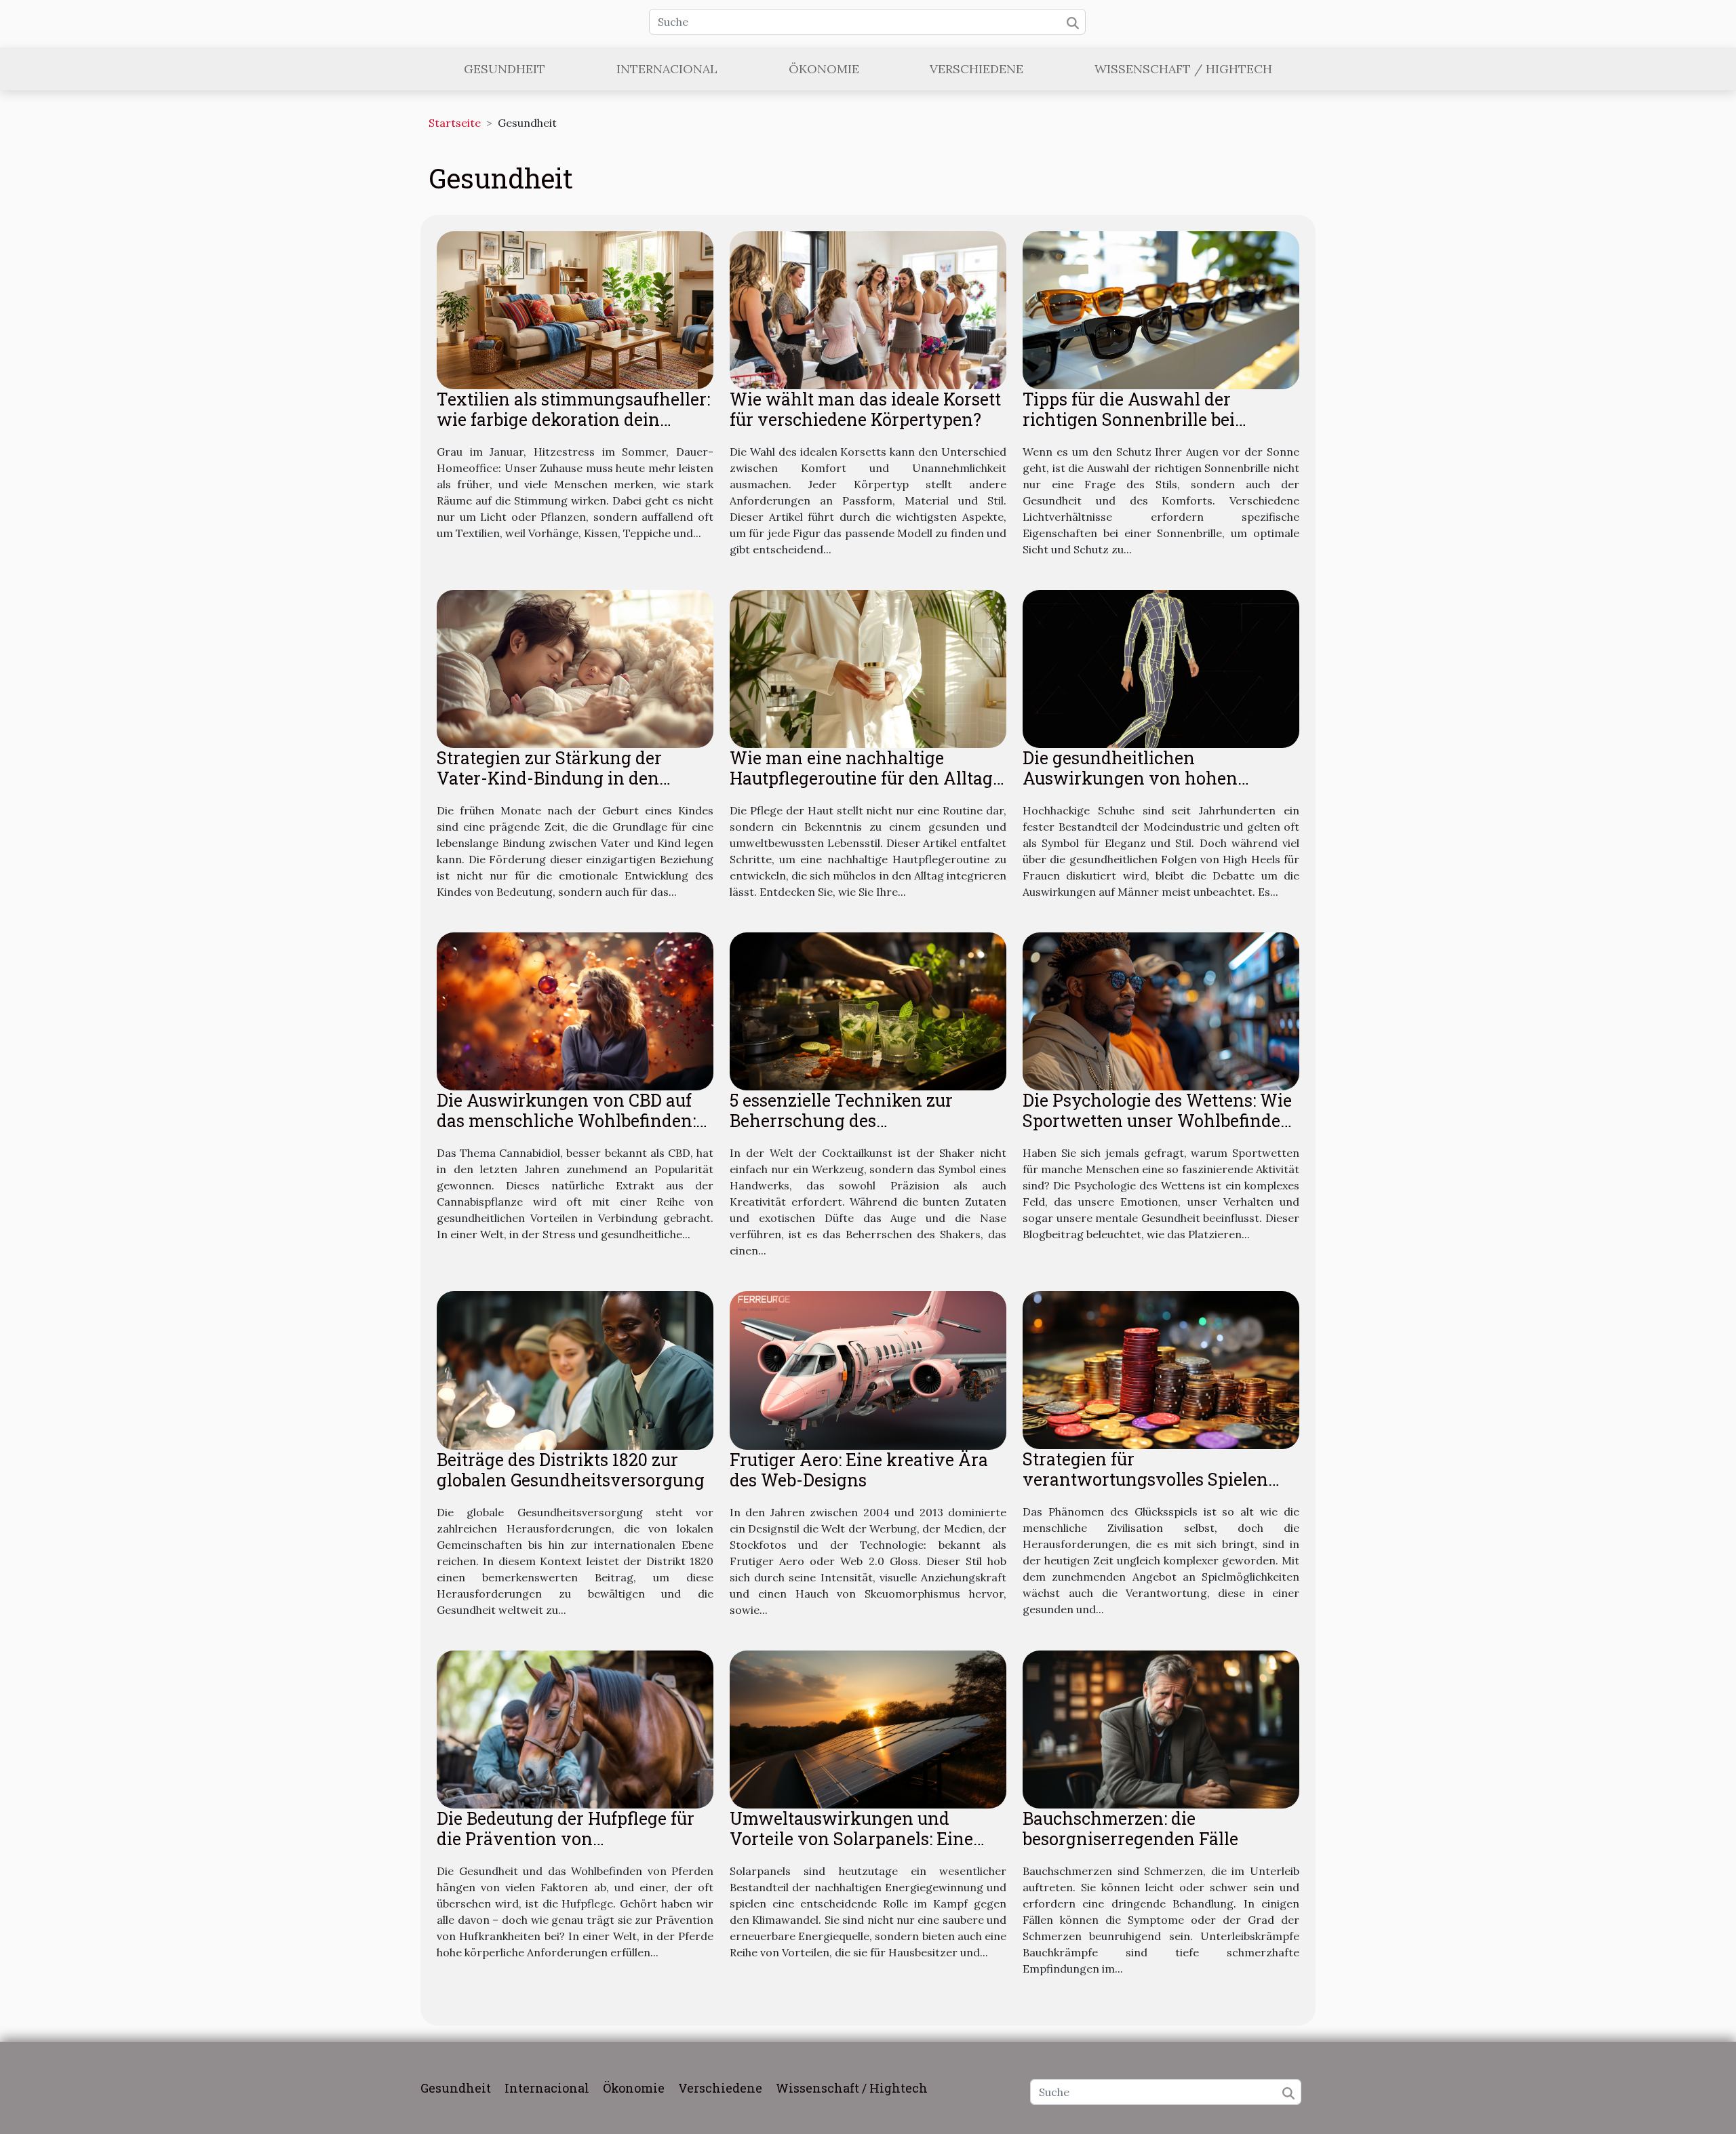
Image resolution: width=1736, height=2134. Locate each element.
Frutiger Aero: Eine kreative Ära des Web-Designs (859, 1470)
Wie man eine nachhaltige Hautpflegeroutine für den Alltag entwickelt (861, 778)
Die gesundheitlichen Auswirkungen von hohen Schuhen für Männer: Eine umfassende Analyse (1130, 788)
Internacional (667, 69)
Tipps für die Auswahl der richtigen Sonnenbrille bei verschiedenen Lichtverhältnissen (1129, 430)
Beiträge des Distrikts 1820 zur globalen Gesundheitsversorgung (571, 1470)
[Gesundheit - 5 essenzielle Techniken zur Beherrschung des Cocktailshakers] (868, 1010)
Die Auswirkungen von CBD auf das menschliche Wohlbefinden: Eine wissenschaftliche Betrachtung (566, 1131)
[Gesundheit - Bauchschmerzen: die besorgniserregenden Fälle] (1161, 1728)
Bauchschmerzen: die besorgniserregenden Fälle (1130, 1829)
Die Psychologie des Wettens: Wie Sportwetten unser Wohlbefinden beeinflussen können (1157, 1121)
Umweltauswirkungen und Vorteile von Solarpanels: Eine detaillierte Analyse (851, 1839)
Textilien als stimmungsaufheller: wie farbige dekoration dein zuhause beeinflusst (573, 419)
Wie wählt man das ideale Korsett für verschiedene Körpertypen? (865, 409)
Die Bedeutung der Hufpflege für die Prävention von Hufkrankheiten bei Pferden (566, 1839)
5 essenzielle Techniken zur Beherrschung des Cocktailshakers (841, 1121)
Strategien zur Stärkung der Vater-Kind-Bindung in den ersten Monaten (549, 778)
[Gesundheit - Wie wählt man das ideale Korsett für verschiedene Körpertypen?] (868, 309)
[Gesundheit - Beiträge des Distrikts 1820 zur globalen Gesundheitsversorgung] (575, 1369)
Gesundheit (505, 69)
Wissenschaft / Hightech (1183, 69)
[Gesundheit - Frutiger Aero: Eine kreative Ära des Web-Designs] (868, 1369)
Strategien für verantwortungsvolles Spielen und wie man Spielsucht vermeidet (1145, 1489)
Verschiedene (976, 69)
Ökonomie (824, 69)
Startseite (455, 123)
